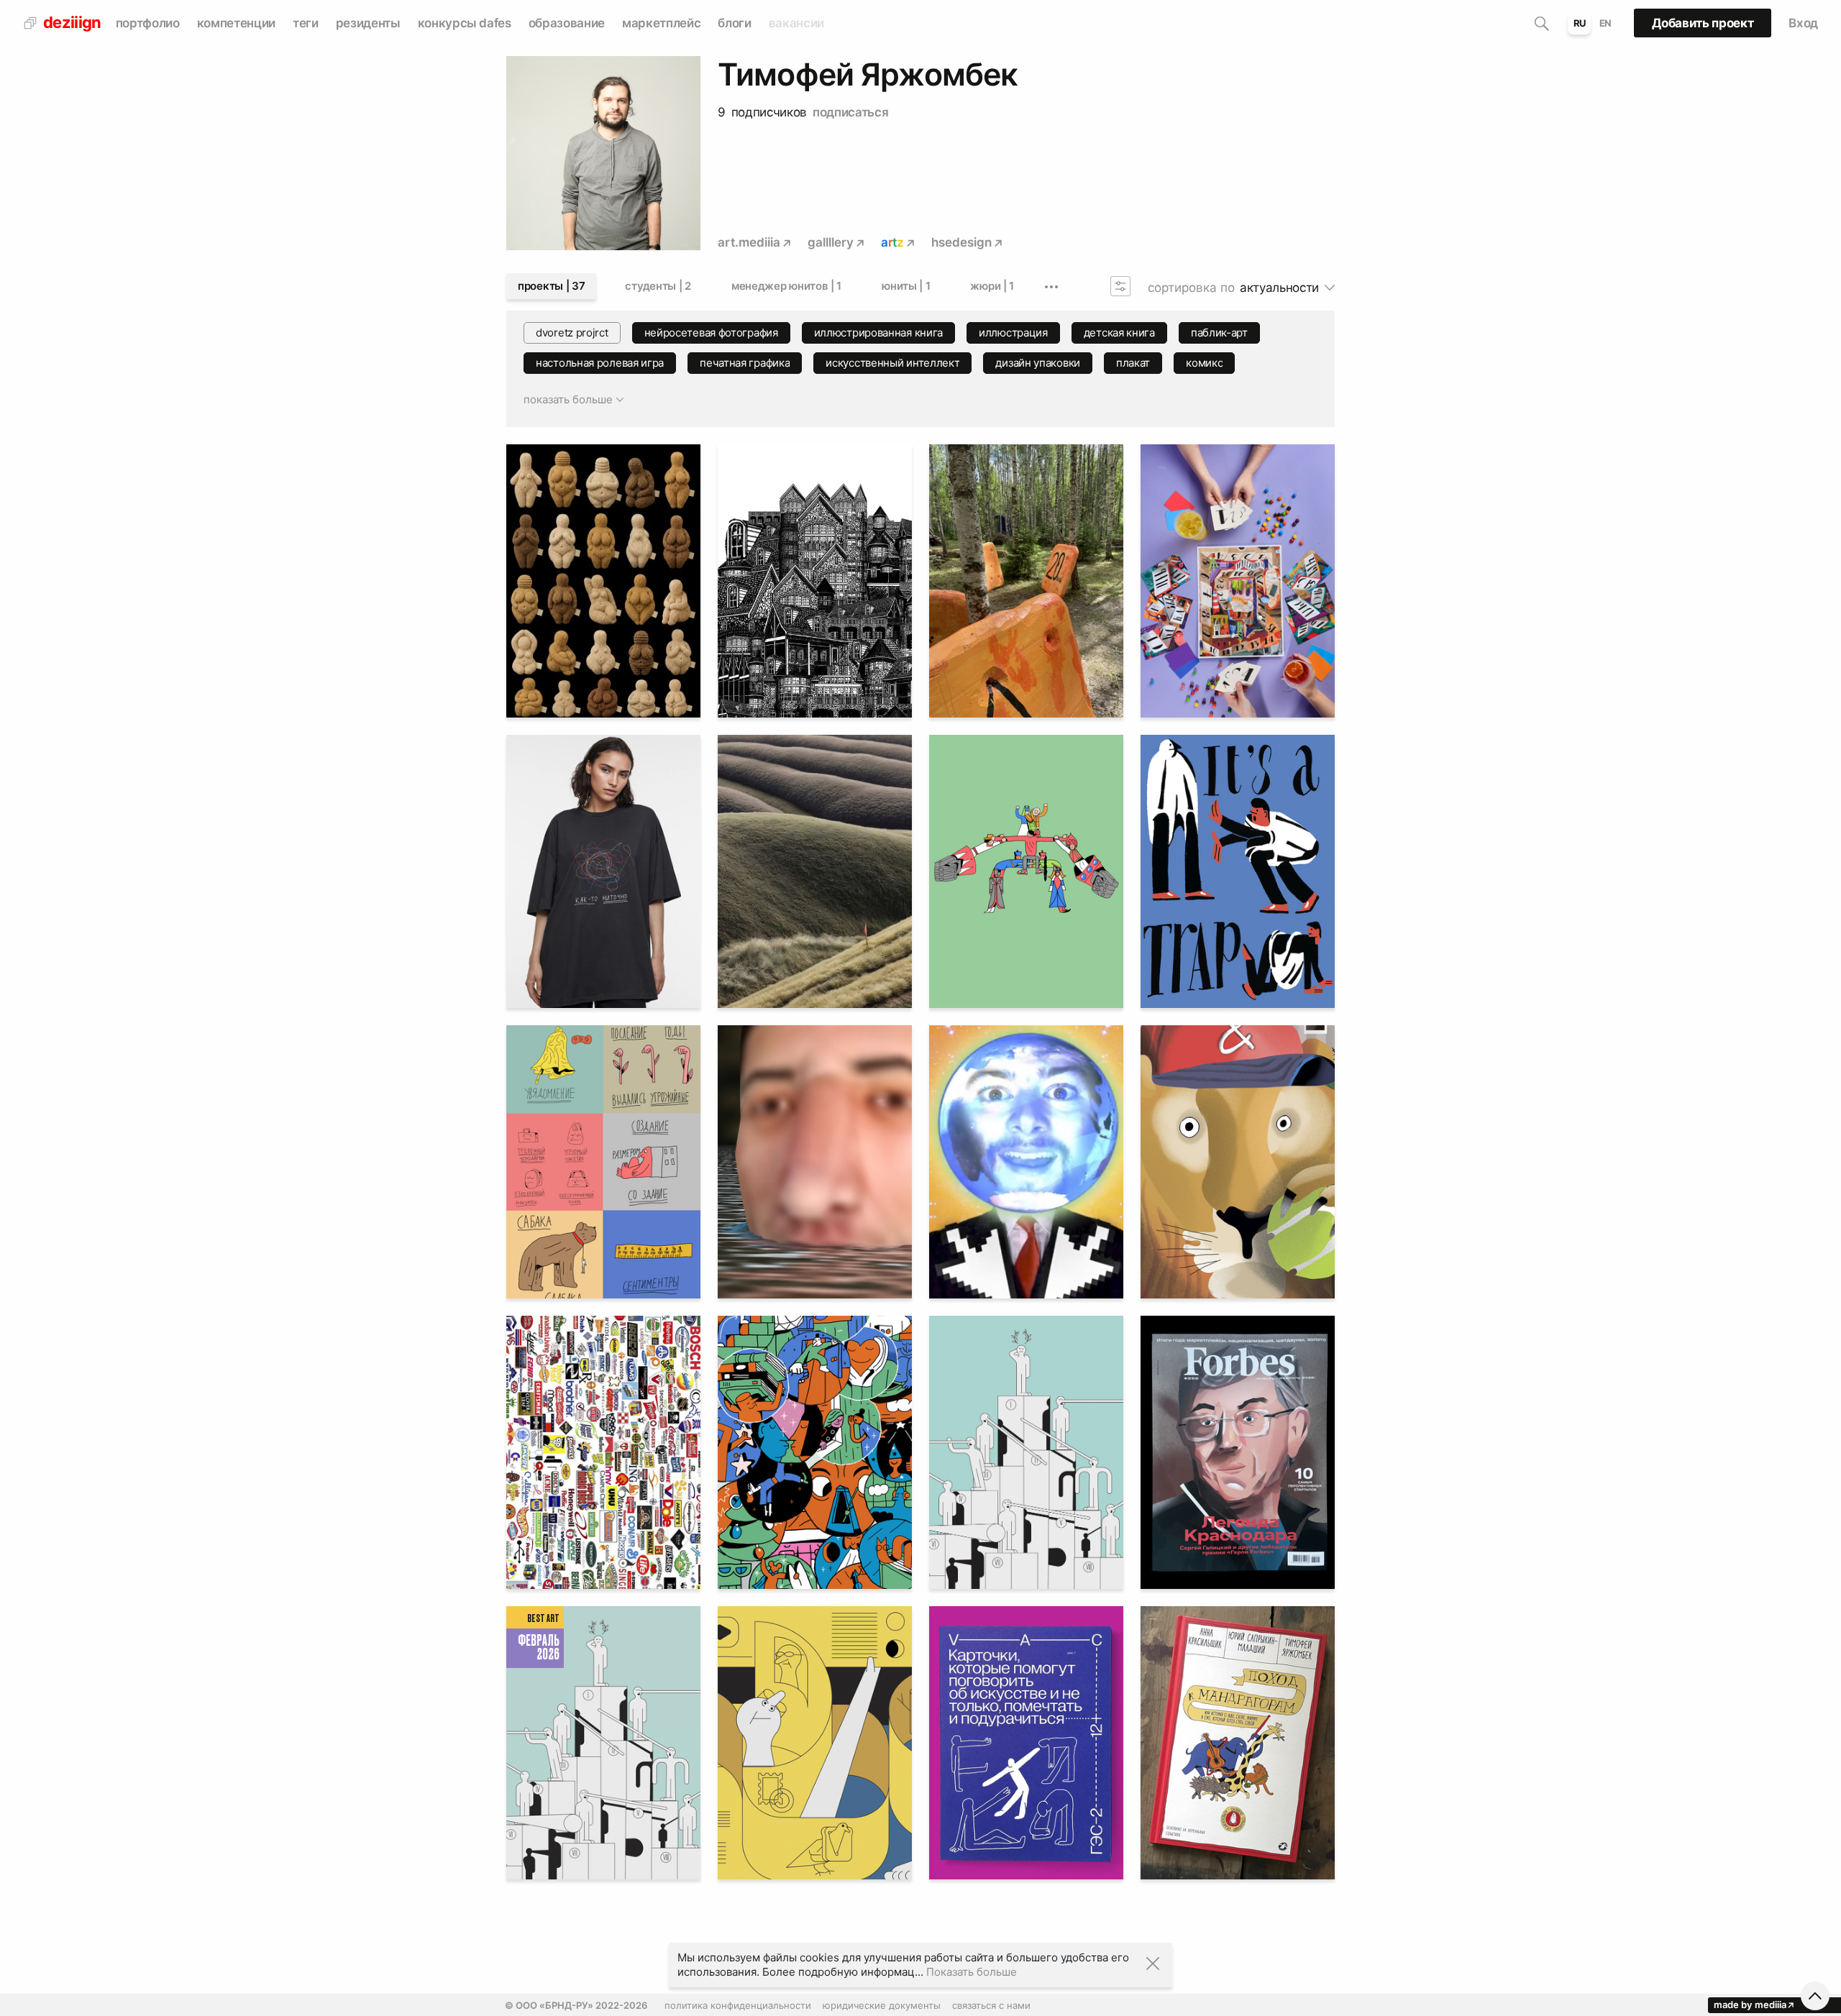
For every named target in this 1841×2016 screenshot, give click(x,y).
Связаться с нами (991, 2005)
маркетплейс (661, 23)
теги (306, 23)
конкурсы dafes (465, 23)
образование (567, 23)
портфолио (148, 23)
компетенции (236, 23)
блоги (734, 23)
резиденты (368, 23)
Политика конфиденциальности (738, 2005)
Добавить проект (1703, 23)
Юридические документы (882, 2005)
